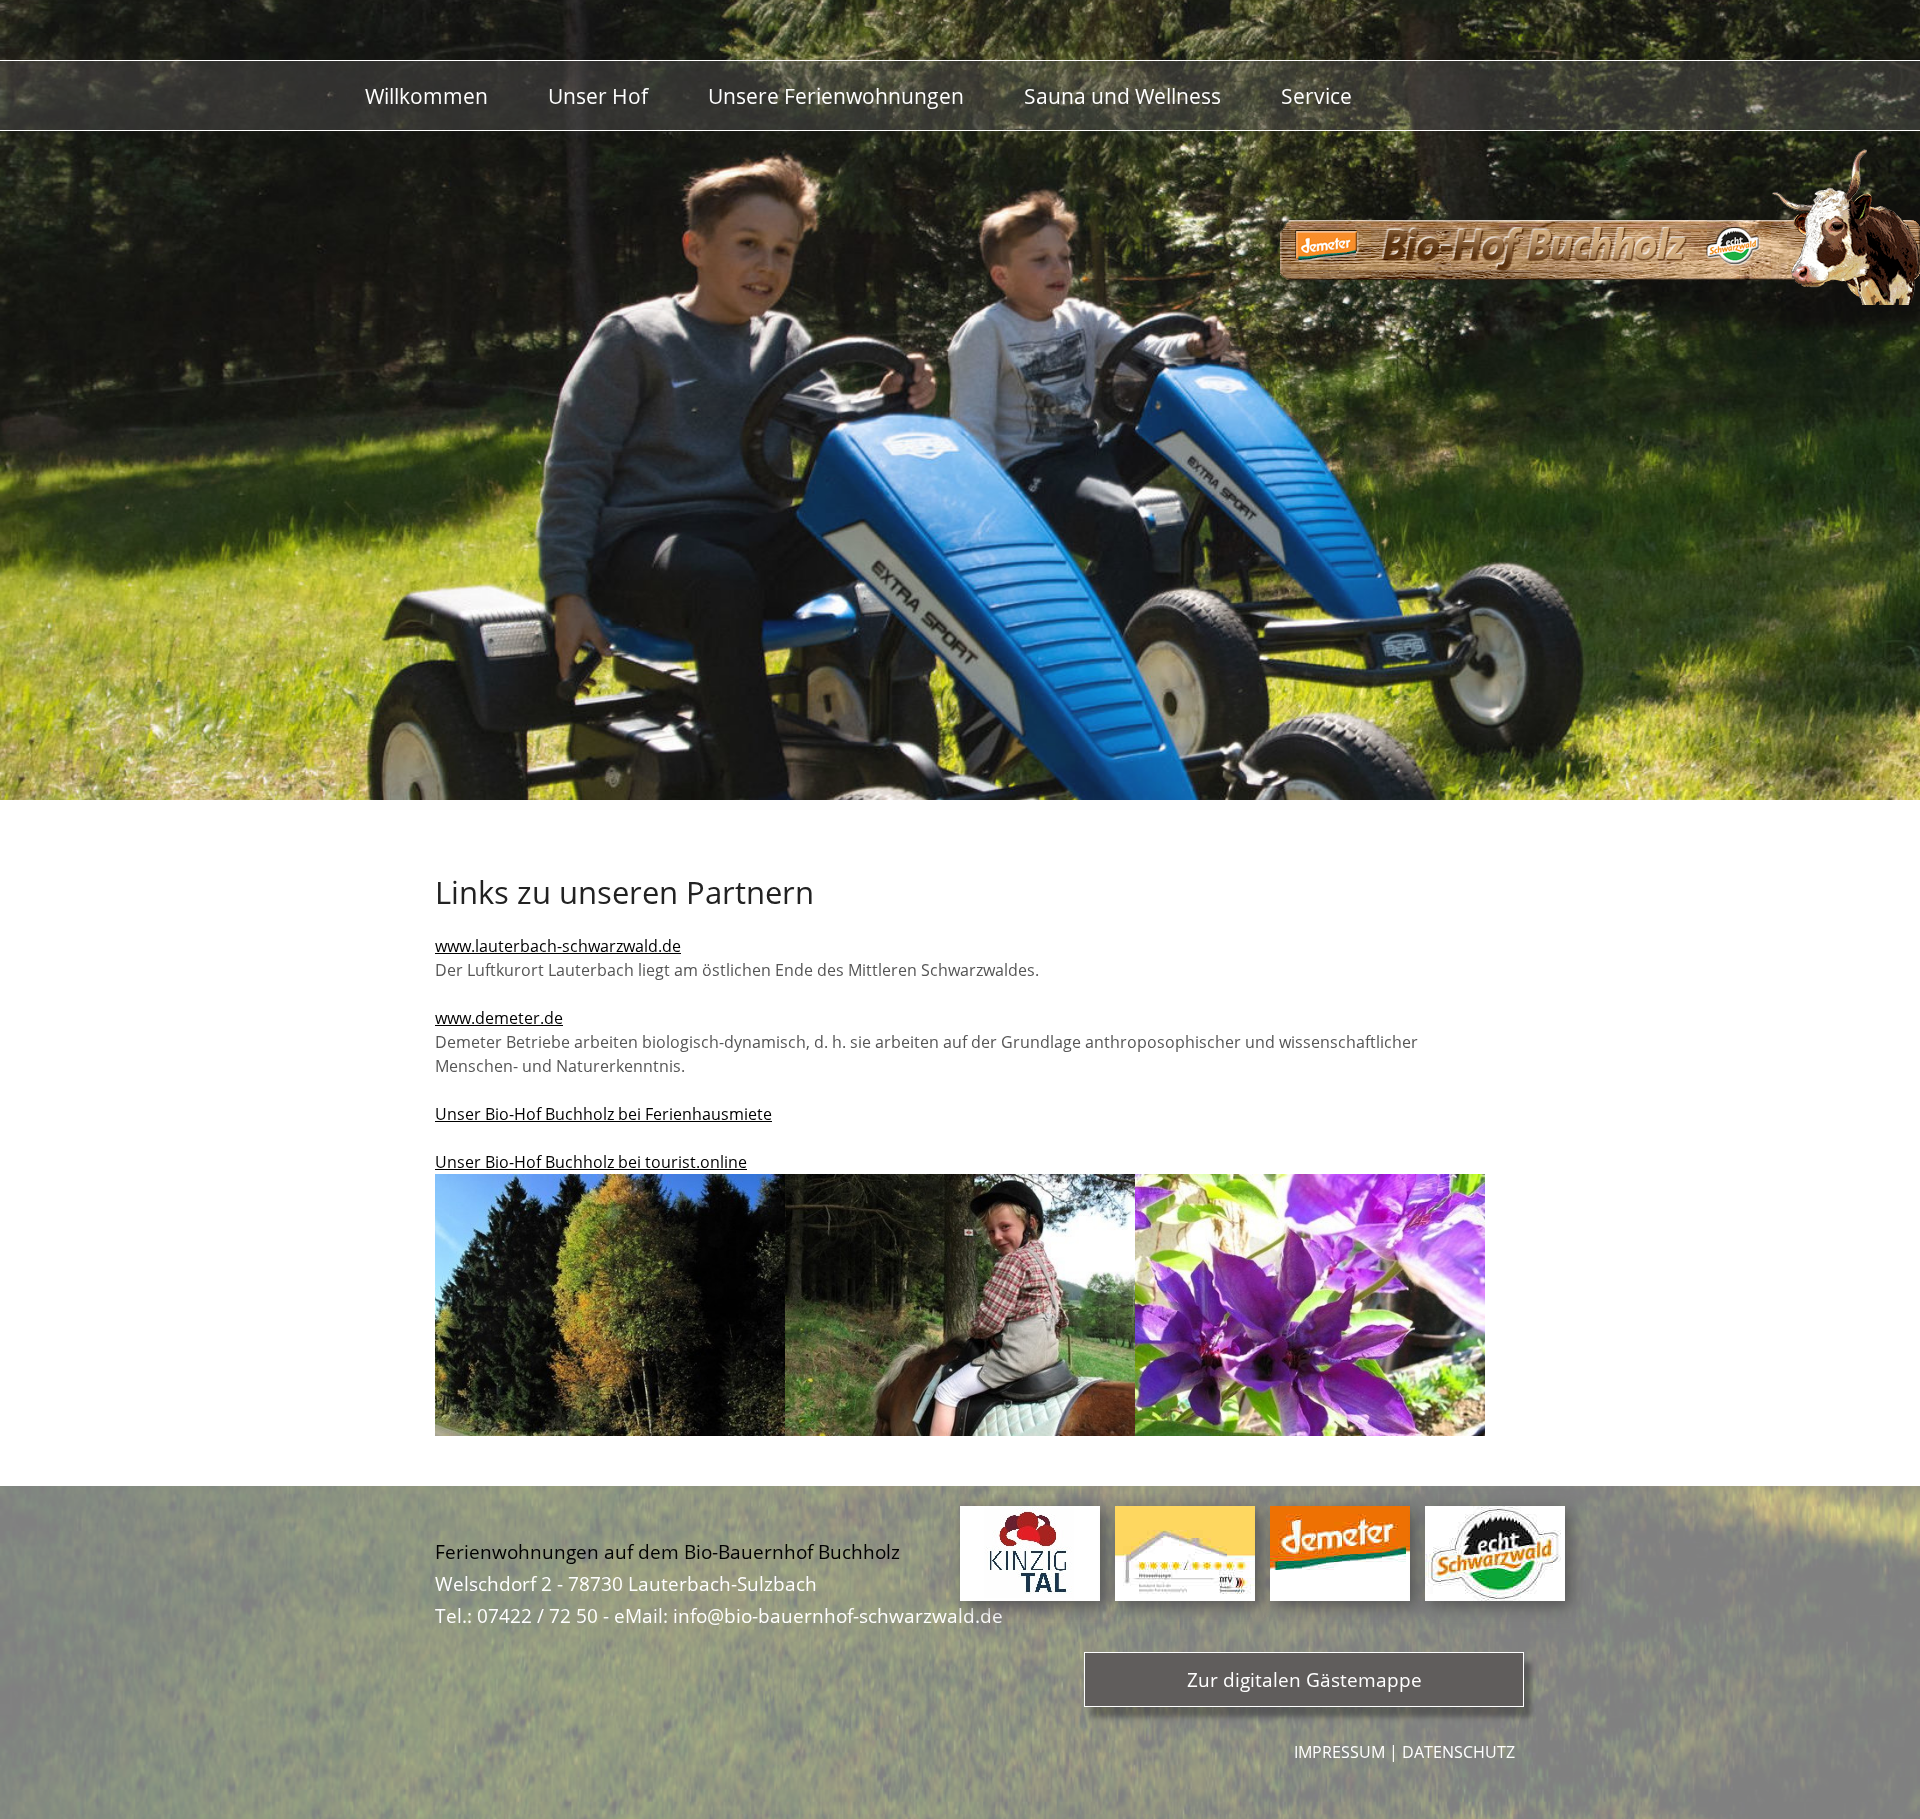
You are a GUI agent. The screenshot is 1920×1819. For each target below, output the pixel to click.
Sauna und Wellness (1122, 95)
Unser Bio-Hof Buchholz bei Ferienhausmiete (603, 1114)
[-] (610, 1304)
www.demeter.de (499, 1018)
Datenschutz (1458, 1752)
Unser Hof (598, 95)
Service (1316, 95)
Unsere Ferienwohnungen (836, 95)
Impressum (1339, 1752)
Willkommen (426, 95)
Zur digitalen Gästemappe (1304, 1679)
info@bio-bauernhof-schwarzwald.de (838, 1615)
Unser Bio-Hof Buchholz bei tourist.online (591, 1162)
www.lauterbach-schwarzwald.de (558, 946)
